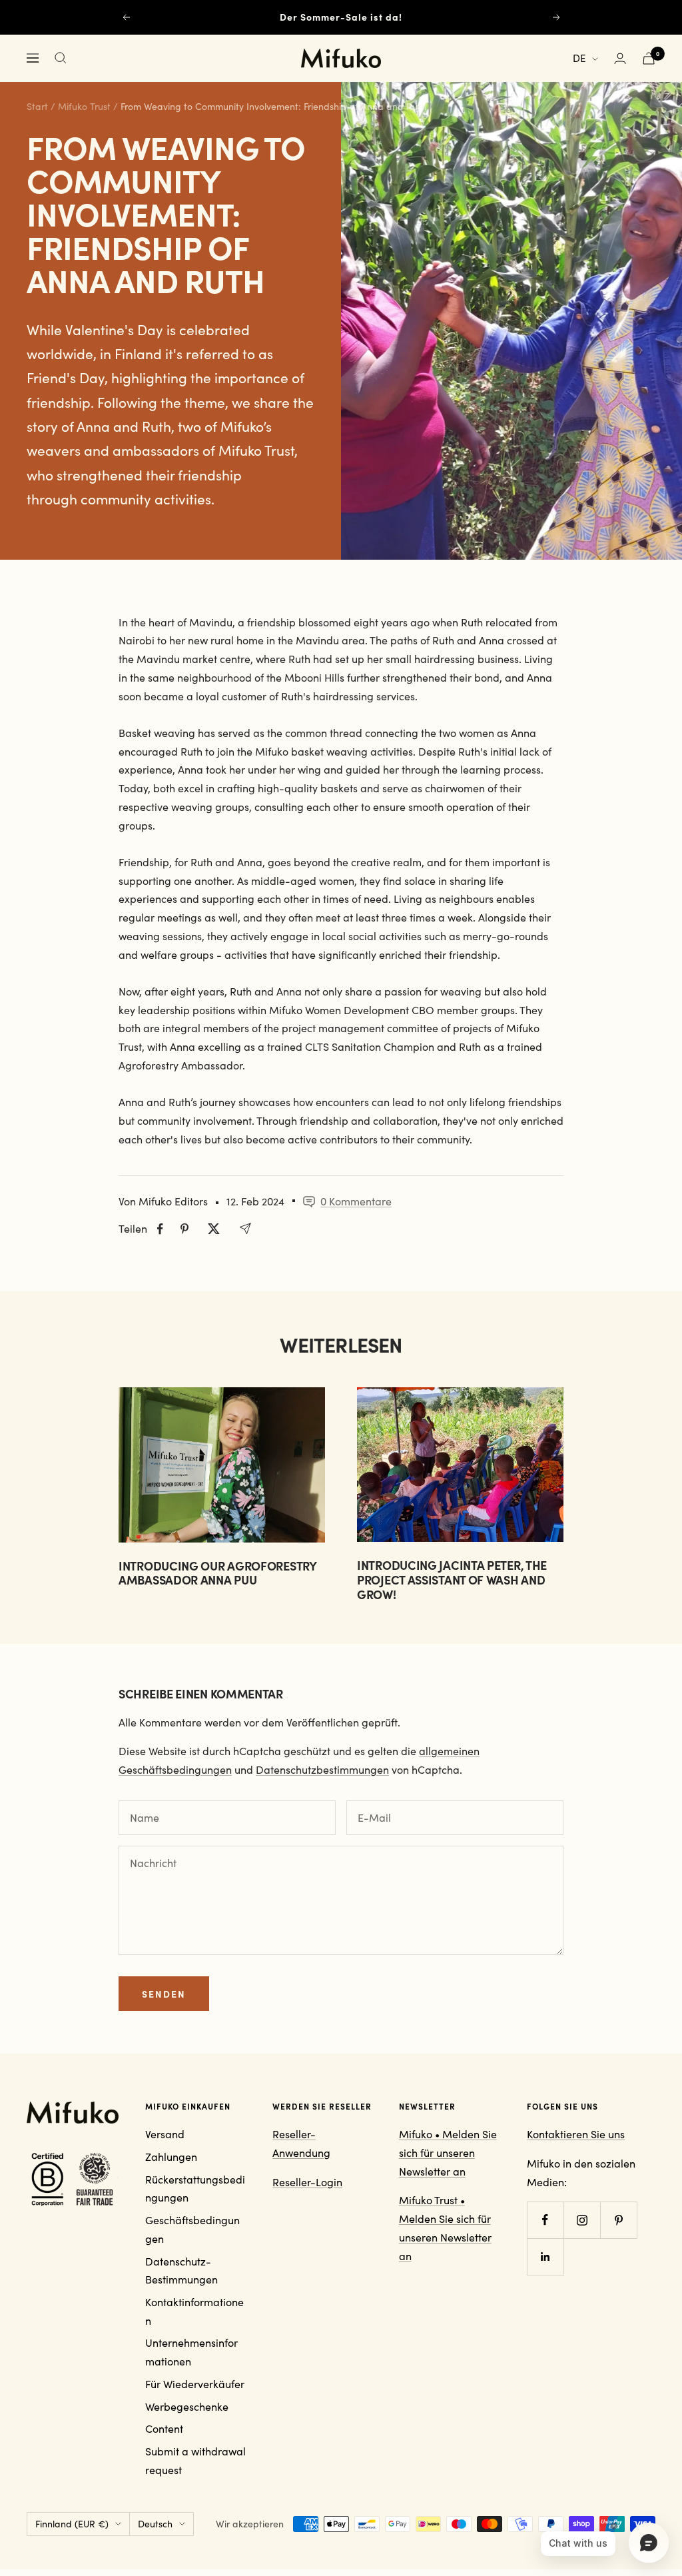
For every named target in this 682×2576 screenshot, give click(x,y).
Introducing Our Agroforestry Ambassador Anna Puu (217, 1573)
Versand (165, 2134)
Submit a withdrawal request (195, 2460)
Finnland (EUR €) (72, 2524)
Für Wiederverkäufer (195, 2384)
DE (579, 58)
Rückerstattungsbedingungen (195, 2189)
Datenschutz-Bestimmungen (181, 2270)
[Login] (620, 58)
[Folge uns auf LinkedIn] (545, 2256)
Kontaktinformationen (194, 2311)
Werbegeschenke (187, 2406)
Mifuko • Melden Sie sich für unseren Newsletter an (448, 2152)
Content (164, 2428)
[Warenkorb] (649, 58)
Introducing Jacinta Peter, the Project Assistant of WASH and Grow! (452, 1579)
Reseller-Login (307, 2182)
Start (37, 106)
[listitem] (160, 1229)
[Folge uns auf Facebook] (545, 2220)
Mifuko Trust (84, 106)
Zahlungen (171, 2157)
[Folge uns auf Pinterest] (618, 2220)
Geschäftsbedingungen (192, 2229)
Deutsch (155, 2524)
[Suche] (61, 58)
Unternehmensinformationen (191, 2352)
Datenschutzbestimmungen (322, 1769)
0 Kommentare (356, 1201)
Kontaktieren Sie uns (576, 2134)
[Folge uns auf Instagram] (582, 2220)
